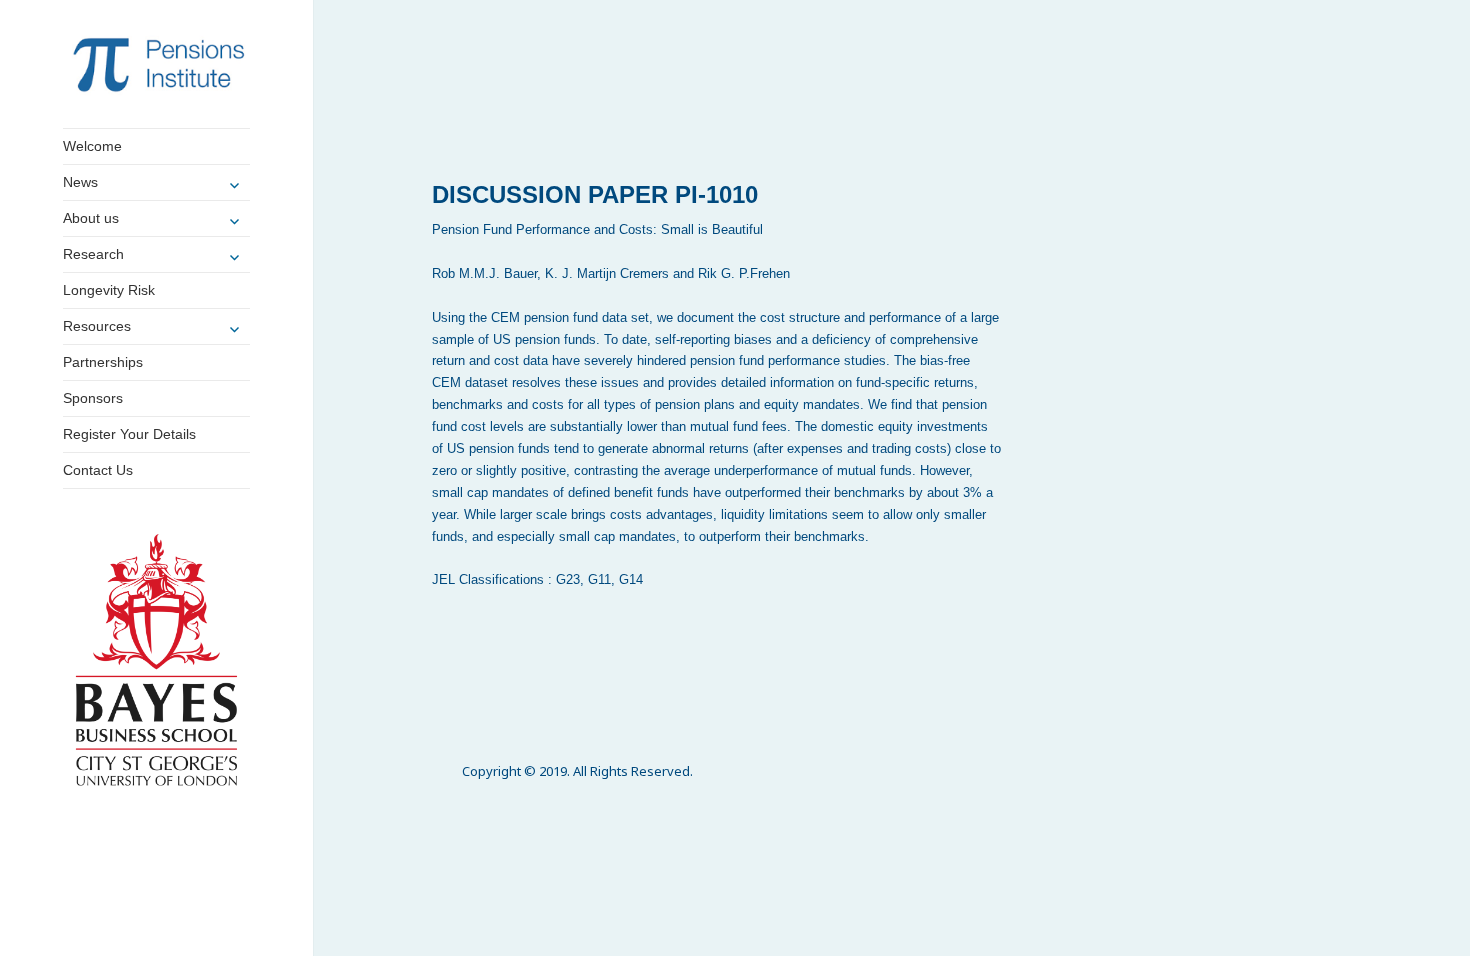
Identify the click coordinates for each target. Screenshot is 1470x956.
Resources (97, 326)
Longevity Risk (109, 290)
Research (93, 254)
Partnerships (103, 362)
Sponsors (93, 398)
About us (91, 218)
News (80, 182)
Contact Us (98, 470)
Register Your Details (129, 434)
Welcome (92, 146)
